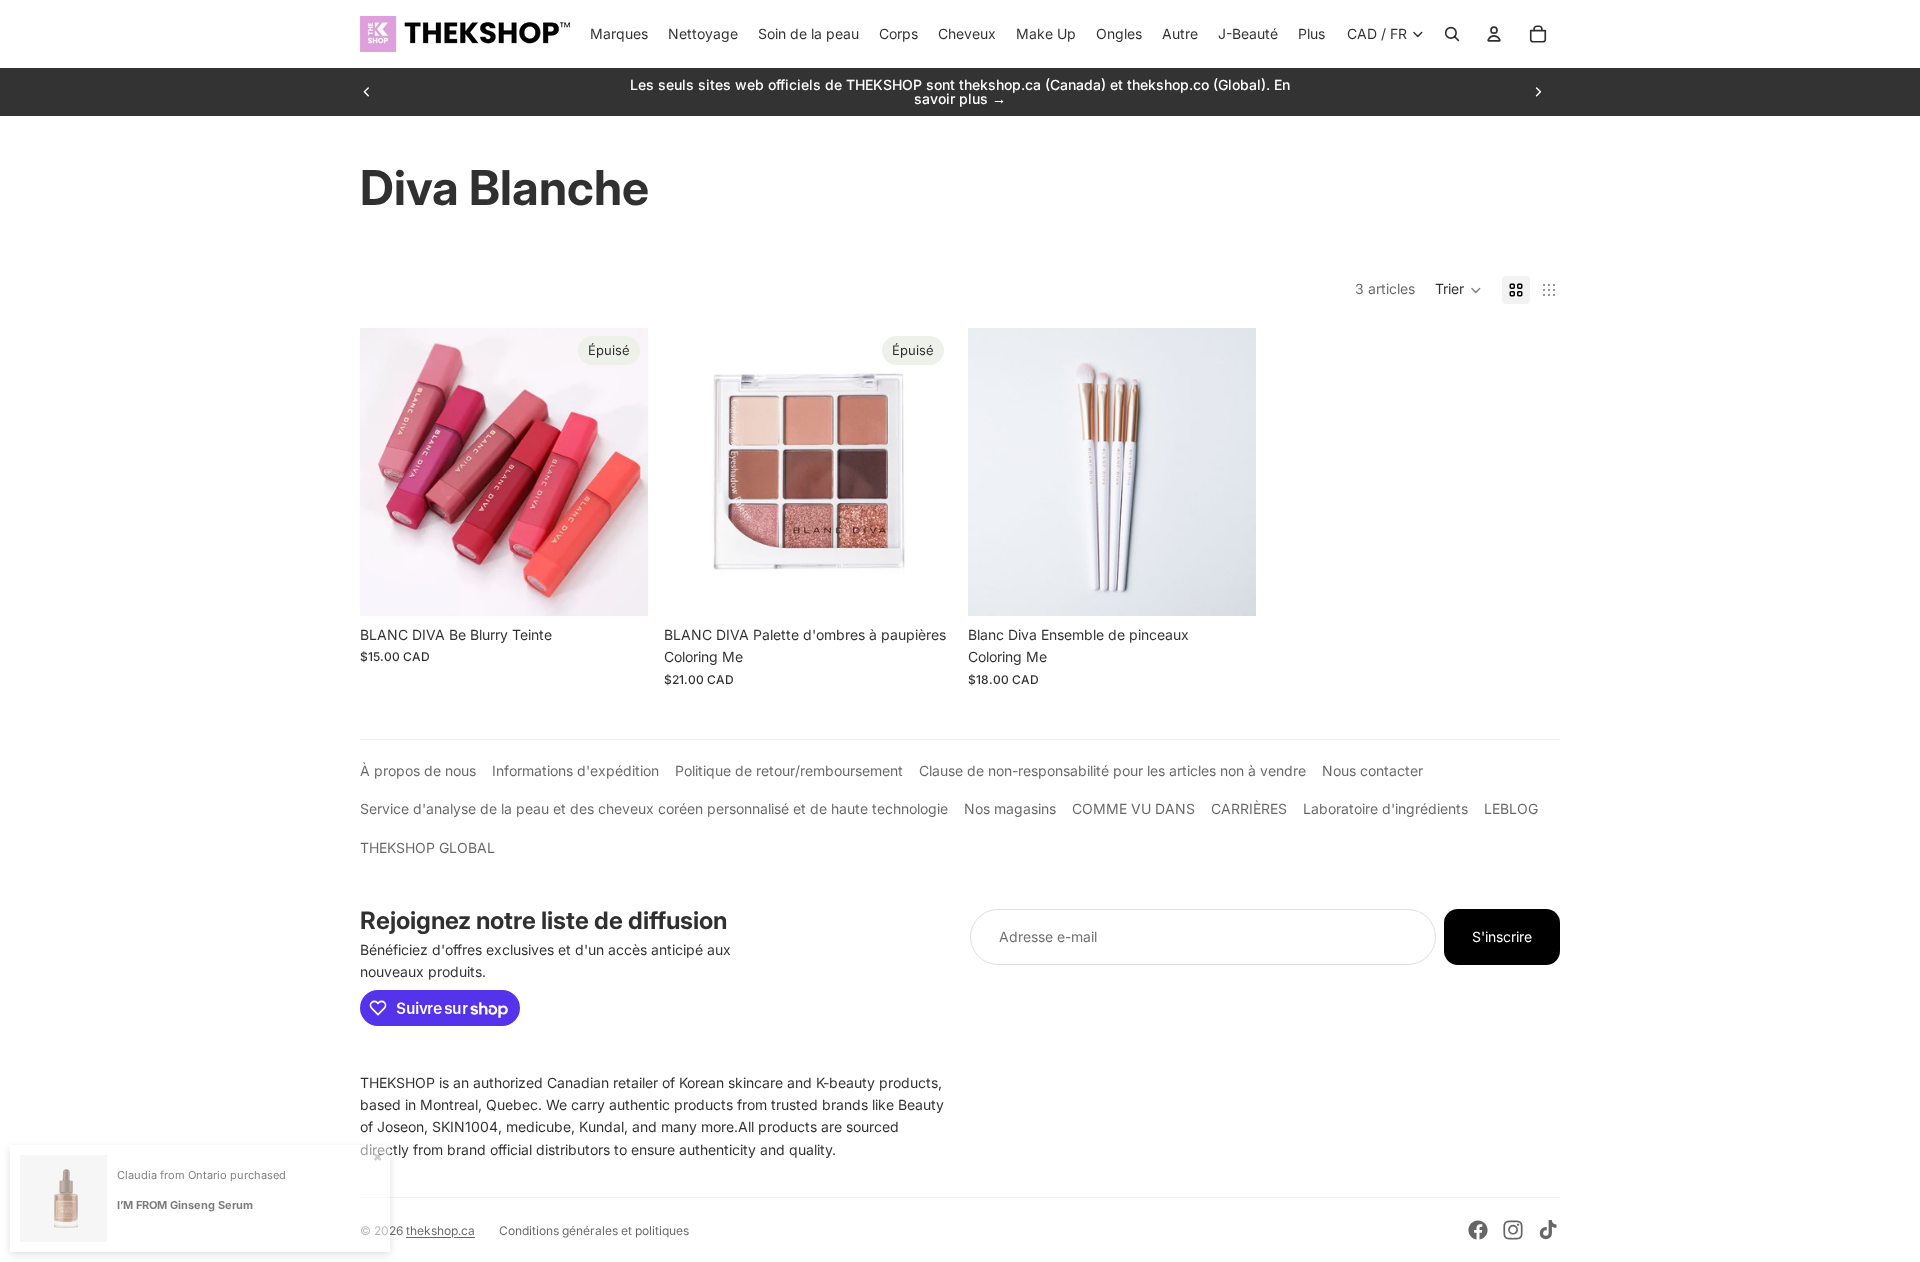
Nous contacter (1372, 770)
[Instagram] (1513, 1230)
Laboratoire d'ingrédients (1385, 808)
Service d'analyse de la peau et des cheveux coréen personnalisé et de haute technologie (654, 808)
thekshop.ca (440, 1230)
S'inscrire (1502, 936)
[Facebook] (1478, 1230)
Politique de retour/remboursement (789, 770)
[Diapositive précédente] (367, 92)
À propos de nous (418, 770)
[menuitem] (1311, 34)
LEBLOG (1511, 808)
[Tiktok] (1548, 1230)
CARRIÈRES (1249, 808)
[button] (1458, 290)
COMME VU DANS (1133, 808)
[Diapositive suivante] (1538, 92)
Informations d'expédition (575, 770)
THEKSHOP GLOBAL (427, 847)
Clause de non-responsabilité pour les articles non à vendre (1112, 770)
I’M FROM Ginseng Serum (185, 1205)
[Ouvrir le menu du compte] (1494, 34)
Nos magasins (1010, 808)
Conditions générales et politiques (594, 1230)
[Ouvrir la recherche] (1452, 34)
